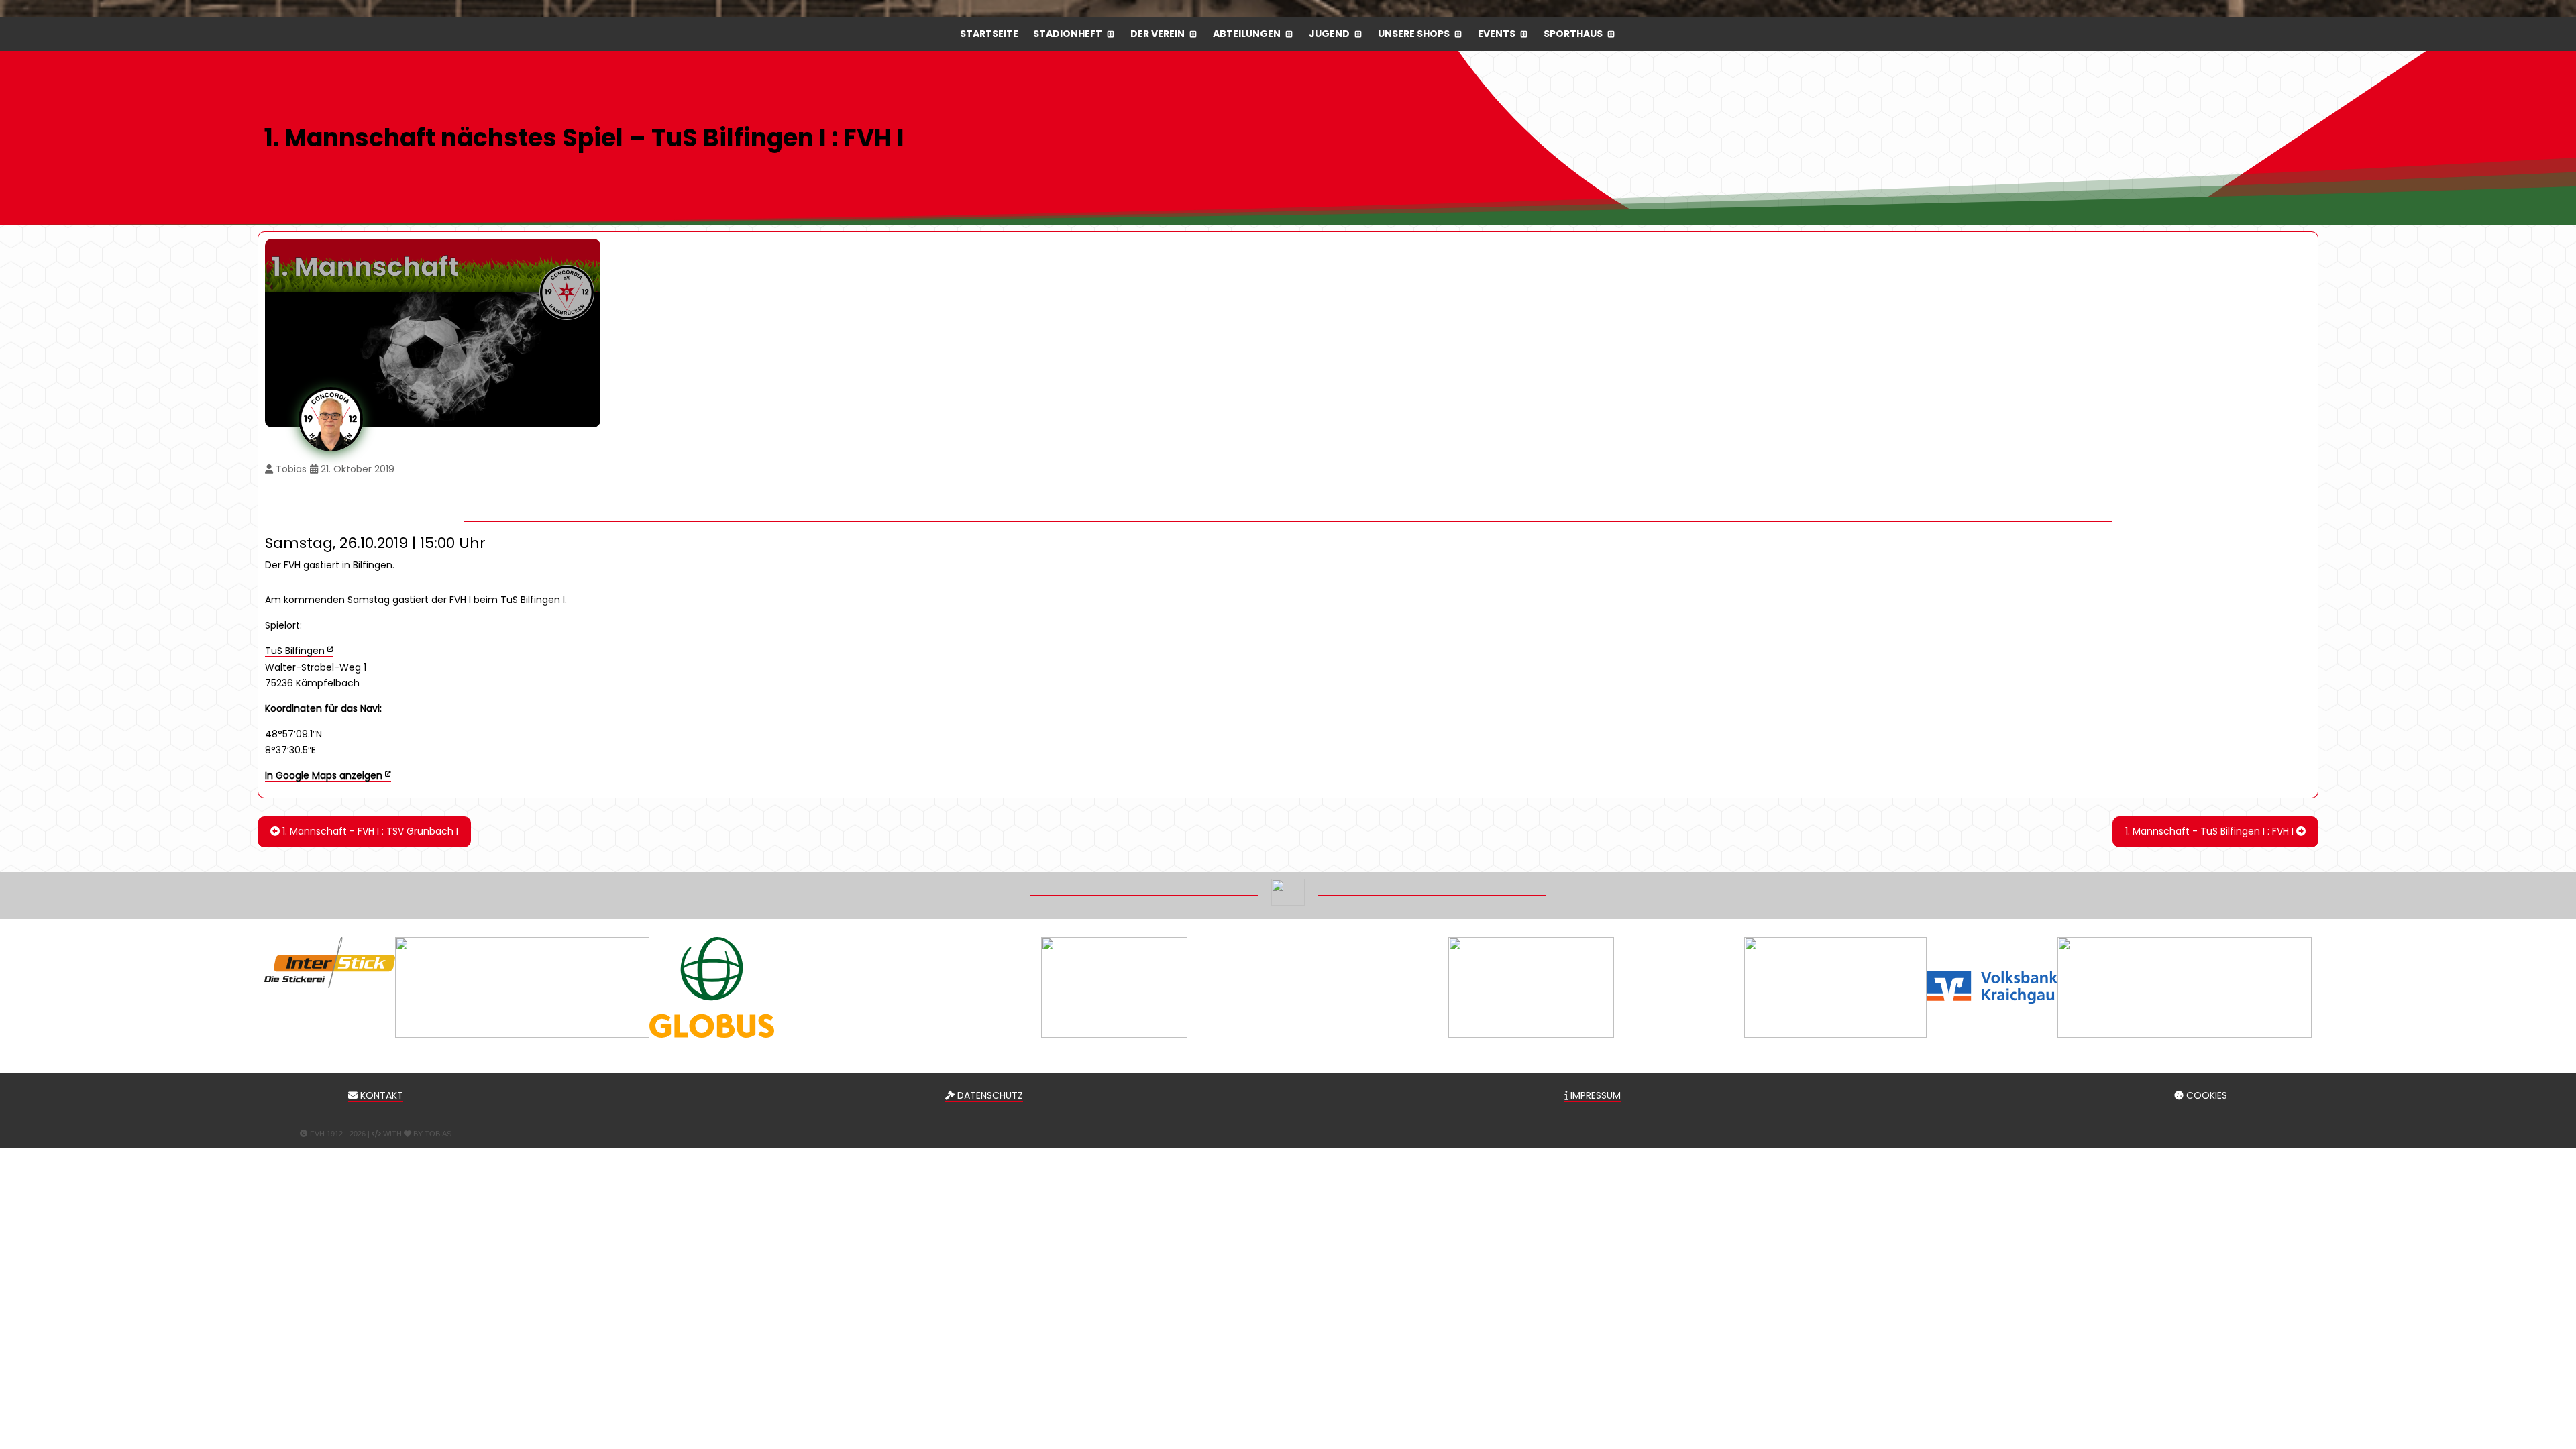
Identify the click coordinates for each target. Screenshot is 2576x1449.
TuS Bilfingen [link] (295, 651)
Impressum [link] (1594, 1095)
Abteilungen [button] (1247, 35)
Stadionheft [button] (1068, 35)
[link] (328, 775)
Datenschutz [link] (989, 1095)
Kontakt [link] (380, 1095)
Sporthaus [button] (1573, 35)
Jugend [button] (1329, 35)
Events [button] (1497, 35)
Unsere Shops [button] (1414, 35)
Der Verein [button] (1158, 35)
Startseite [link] (989, 35)
